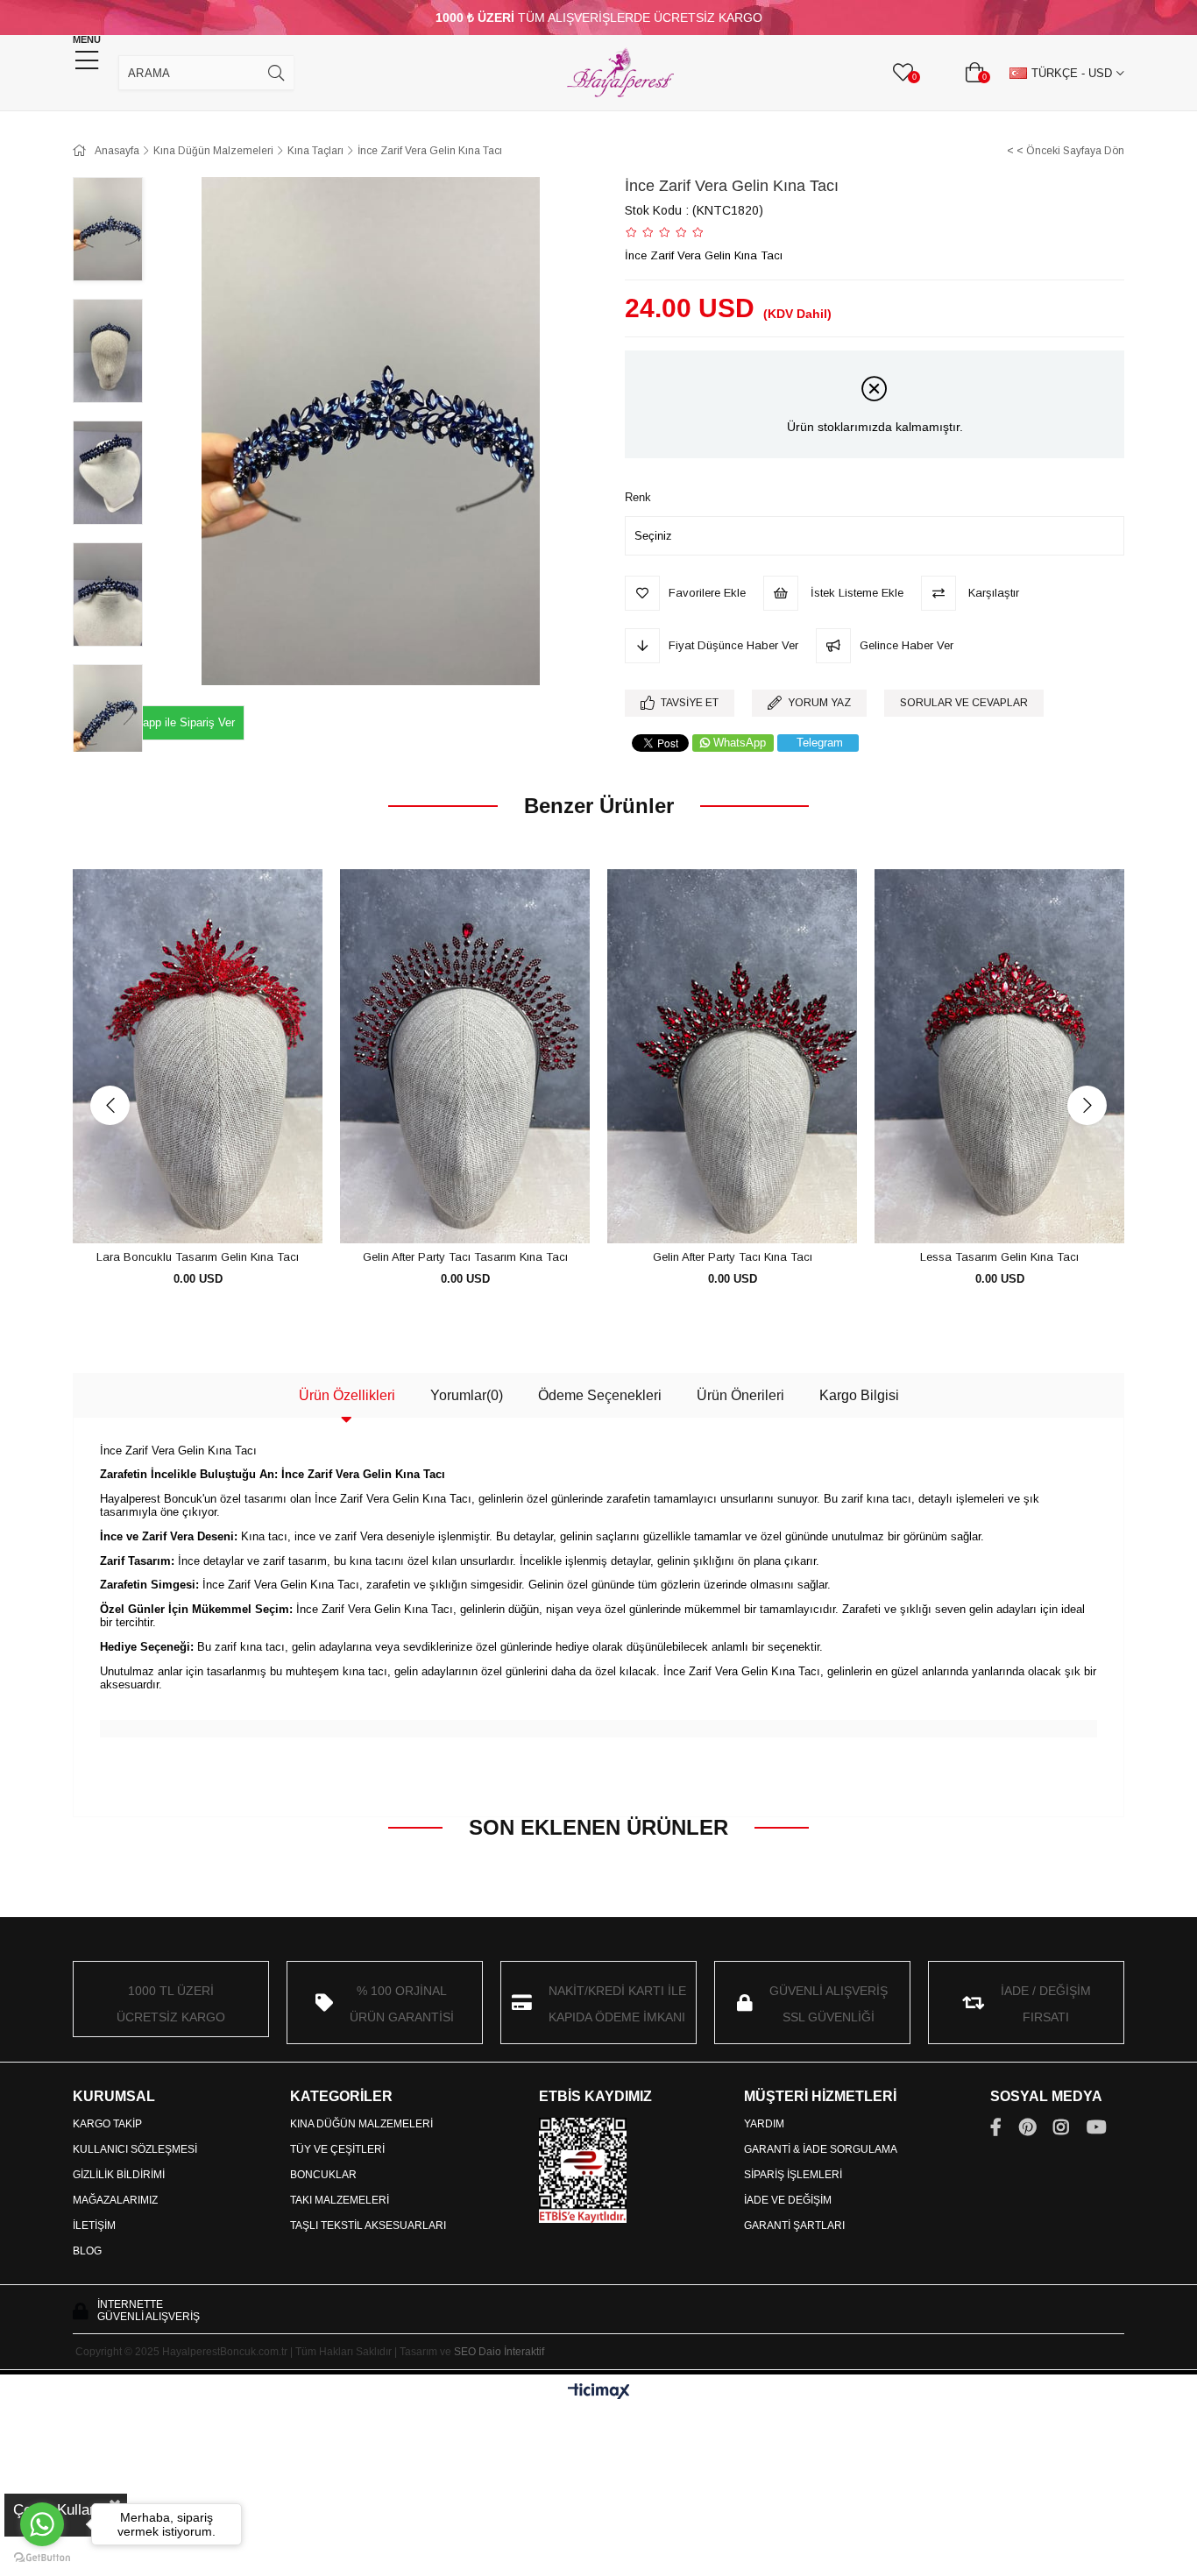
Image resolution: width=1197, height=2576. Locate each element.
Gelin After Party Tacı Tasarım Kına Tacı (465, 1257)
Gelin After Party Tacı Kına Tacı (733, 1257)
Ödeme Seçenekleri (600, 1395)
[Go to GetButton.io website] (42, 2558)
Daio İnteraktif (511, 2352)
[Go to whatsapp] (42, 2524)
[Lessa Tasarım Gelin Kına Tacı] (999, 1057)
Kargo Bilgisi (859, 1395)
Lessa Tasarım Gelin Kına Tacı (999, 1257)
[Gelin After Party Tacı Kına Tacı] (732, 1057)
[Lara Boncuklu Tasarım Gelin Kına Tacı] (198, 1057)
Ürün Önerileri (740, 1395)
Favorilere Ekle (178, 1211)
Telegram (820, 743)
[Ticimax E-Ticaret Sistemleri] (599, 2392)
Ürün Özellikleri (347, 1395)
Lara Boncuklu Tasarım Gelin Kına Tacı (198, 1257)
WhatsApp (740, 743)
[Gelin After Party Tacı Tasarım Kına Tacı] (465, 1057)
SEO (465, 2352)
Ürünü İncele (218, 1211)
